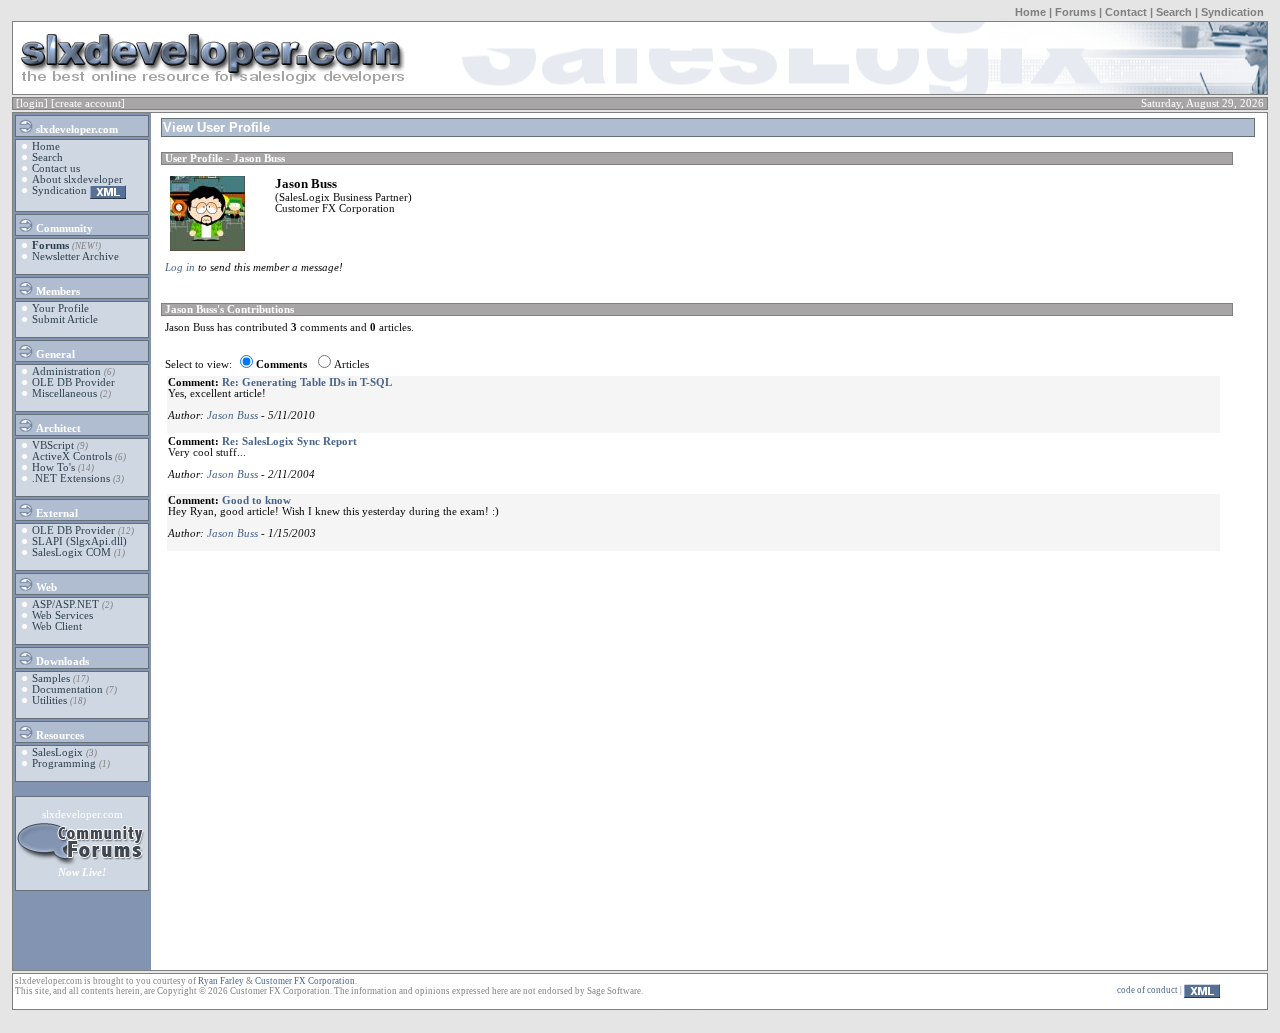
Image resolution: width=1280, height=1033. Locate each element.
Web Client (57, 626)
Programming (64, 763)
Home (1030, 12)
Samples (51, 678)
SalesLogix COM (71, 552)
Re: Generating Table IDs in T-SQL (307, 382)
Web (45, 587)
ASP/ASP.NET (65, 604)
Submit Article (65, 319)
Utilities (49, 700)
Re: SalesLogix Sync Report (289, 441)
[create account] (88, 103)
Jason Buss (232, 415)
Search (1174, 12)
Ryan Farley (221, 981)
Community (63, 228)
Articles (351, 364)
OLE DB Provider (73, 382)
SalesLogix (57, 752)
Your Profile (60, 308)
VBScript (53, 445)
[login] (32, 103)
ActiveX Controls (72, 456)
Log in (180, 267)
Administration (66, 371)
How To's (53, 467)
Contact (1126, 12)
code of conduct (1147, 990)
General (54, 354)
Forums (1075, 12)
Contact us (56, 168)
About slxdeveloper (77, 179)
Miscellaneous (64, 393)
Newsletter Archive (75, 256)
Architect (57, 428)
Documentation (67, 689)
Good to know (256, 500)
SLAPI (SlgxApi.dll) (79, 541)
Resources (58, 735)
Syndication (1232, 12)
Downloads (61, 661)
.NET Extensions (71, 478)
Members (56, 291)
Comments (281, 364)
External (55, 513)
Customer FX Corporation (305, 981)
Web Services (62, 615)
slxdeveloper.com (75, 129)
